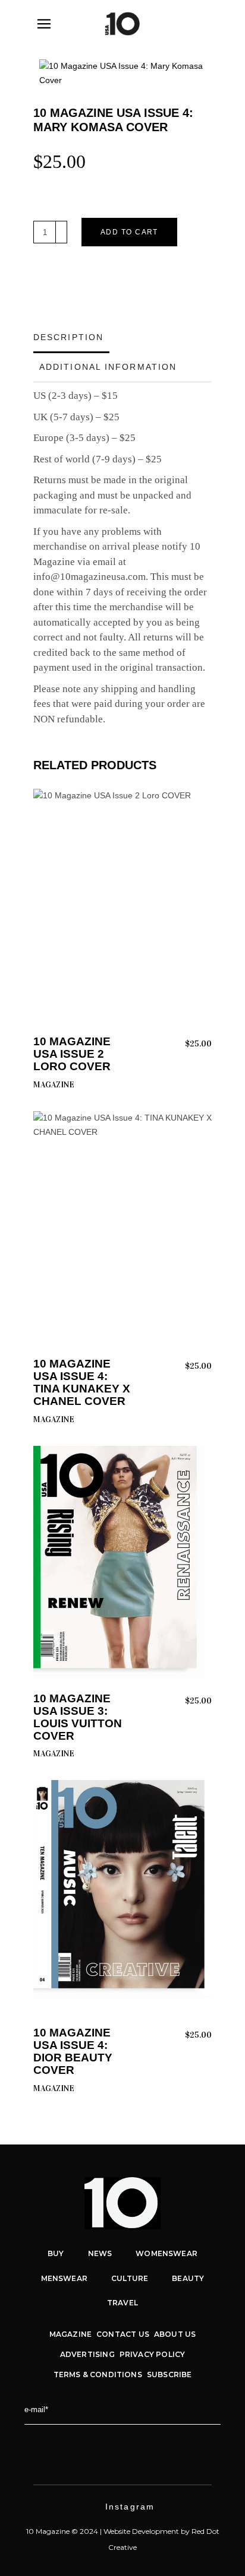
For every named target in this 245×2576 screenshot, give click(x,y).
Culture (130, 2278)
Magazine (54, 1085)
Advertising (87, 2354)
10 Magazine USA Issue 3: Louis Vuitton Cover (78, 1717)
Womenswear (167, 2253)
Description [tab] (68, 337)
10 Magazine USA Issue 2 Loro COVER (72, 1054)
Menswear (64, 2278)
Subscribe (169, 2374)
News (100, 2253)
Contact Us (123, 2334)
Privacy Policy (153, 2354)
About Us (175, 2334)
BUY (56, 2253)
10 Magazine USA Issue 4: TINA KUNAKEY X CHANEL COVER (82, 1382)
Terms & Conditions (98, 2374)
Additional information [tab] (108, 367)
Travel (122, 2303)
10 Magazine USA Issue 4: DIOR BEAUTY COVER (73, 2051)
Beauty (188, 2278)
